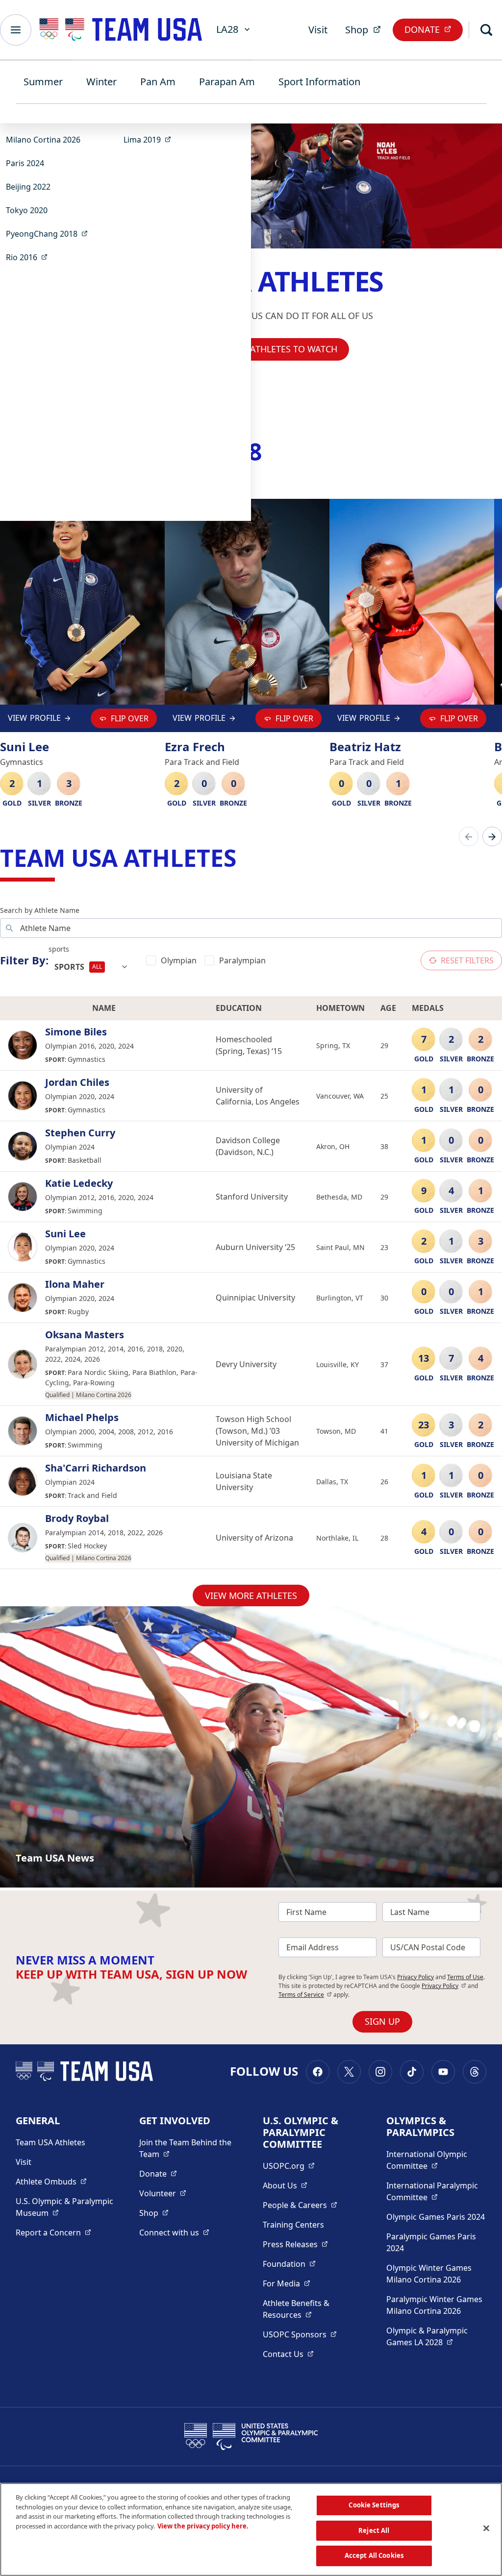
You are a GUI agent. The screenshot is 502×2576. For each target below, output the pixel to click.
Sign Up (382, 2021)
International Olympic (436, 2160)
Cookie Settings (374, 2505)
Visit (318, 30)
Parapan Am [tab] (227, 82)
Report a (53, 2232)
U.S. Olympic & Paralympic (66, 2207)
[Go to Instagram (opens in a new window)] (380, 2072)
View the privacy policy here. (203, 2526)
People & (300, 2205)
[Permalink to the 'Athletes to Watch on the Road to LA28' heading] (270, 452)
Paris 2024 (25, 163)
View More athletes (251, 1595)
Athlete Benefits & (313, 2309)
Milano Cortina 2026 (43, 140)
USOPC (300, 2334)
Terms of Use (465, 1977)
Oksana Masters (85, 1335)
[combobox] (91, 967)
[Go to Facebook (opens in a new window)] (318, 2072)
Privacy (444, 1986)
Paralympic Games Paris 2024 (431, 2242)
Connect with (174, 2232)
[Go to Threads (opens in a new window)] (475, 2072)
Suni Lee (65, 1234)
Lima (150, 139)
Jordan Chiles (77, 1082)
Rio (30, 257)
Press (295, 2244)
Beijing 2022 (28, 187)
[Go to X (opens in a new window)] (349, 2072)
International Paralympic (436, 2191)
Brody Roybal (77, 1519)
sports (59, 949)
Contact (288, 2354)
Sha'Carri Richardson (96, 1468)
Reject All (374, 2530)
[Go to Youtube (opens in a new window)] (443, 2072)
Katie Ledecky (79, 1183)
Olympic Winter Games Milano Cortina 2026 (429, 2274)
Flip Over (130, 718)
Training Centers (293, 2225)
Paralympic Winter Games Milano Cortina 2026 (434, 2305)
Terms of (305, 1995)
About (285, 2185)
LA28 (227, 29)
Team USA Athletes (50, 2142)
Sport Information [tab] (319, 82)
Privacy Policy (415, 1977)
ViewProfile (34, 720)
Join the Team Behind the (189, 2148)
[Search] (486, 30)
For (287, 2283)
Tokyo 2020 (27, 210)
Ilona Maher (75, 1284)
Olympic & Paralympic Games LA (436, 2336)
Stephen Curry (80, 1133)
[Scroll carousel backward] (469, 836)
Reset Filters (467, 960)
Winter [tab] (101, 82)
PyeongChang (50, 233)
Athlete (51, 2181)
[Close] (486, 2528)
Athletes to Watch (294, 349)
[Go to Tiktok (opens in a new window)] (412, 2072)
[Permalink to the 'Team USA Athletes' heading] (244, 858)
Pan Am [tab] (158, 82)
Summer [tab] (43, 82)
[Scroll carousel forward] (492, 836)
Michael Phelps (82, 1418)
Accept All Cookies (374, 2555)
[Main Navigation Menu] (16, 30)
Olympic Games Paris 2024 (436, 2217)
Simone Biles (76, 1032)
